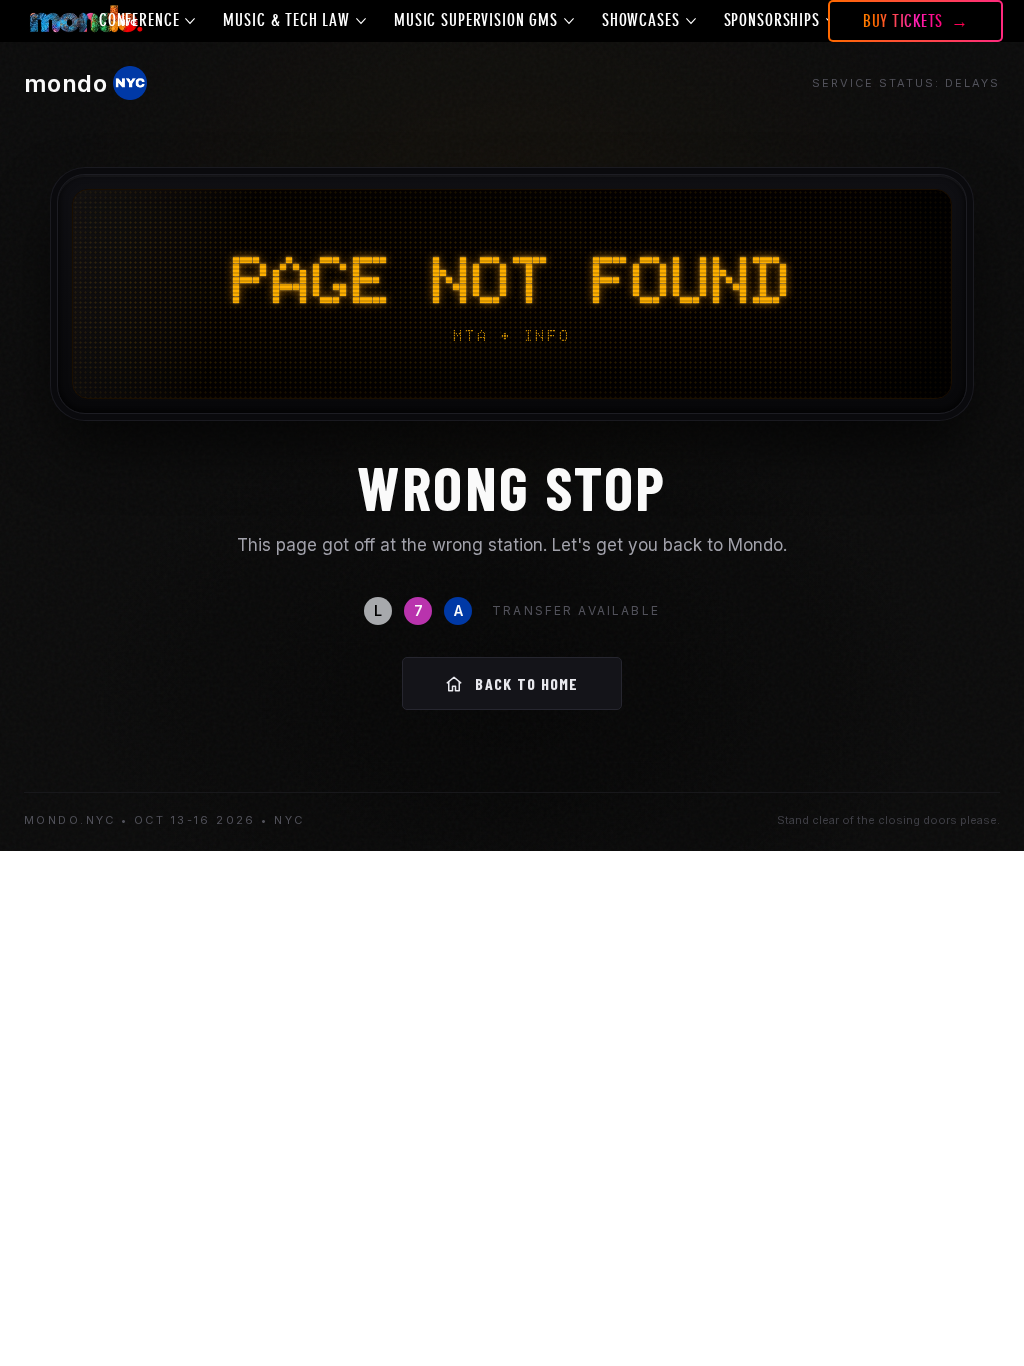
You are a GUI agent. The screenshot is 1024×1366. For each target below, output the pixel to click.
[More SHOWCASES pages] (691, 21)
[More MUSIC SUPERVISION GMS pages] (569, 21)
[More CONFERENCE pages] (190, 21)
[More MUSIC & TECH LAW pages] (361, 21)
